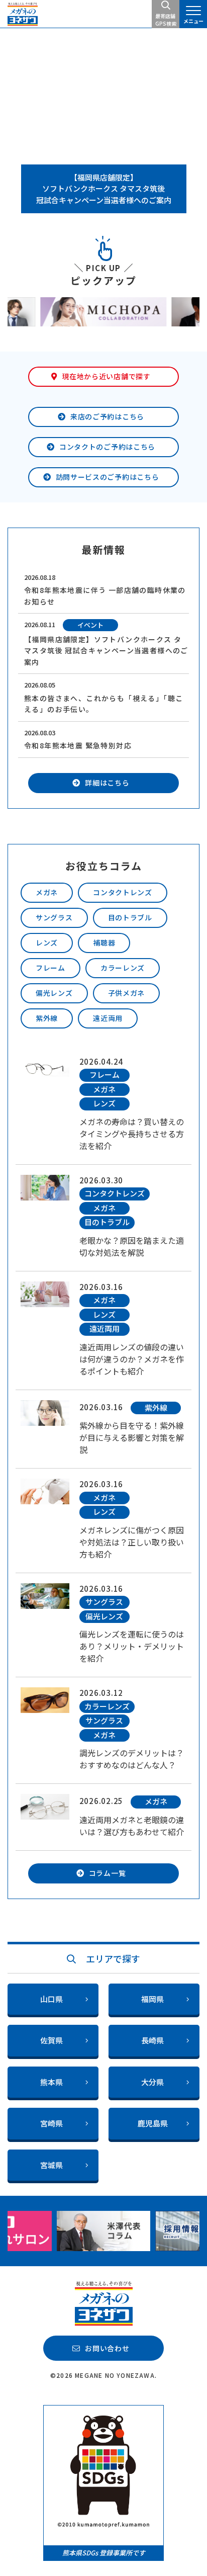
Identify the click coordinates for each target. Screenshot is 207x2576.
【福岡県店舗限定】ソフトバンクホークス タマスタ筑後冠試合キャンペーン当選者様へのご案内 (104, 189)
